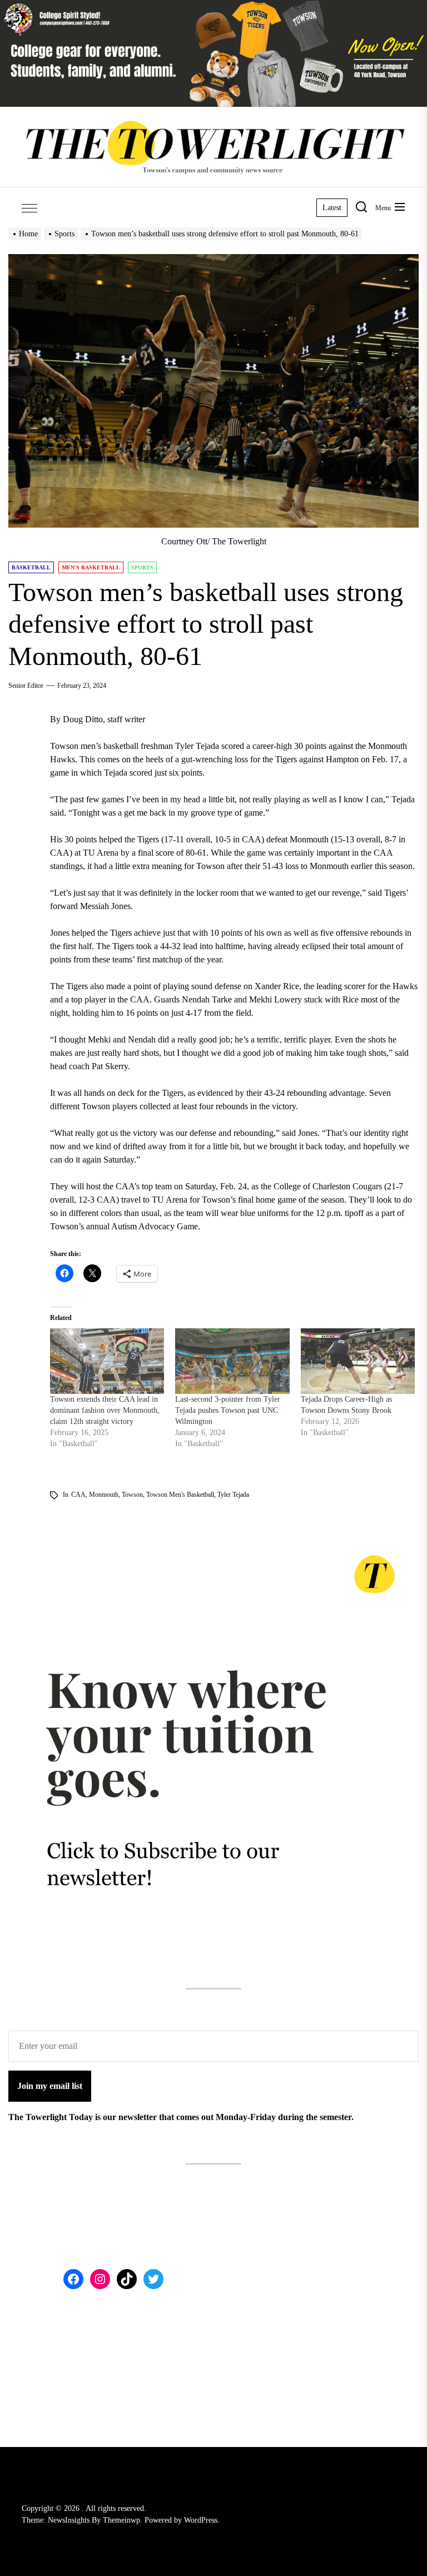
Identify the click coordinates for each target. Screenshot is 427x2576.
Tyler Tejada (233, 1495)
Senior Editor (26, 686)
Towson (132, 1495)
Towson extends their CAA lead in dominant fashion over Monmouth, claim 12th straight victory (105, 1410)
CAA (78, 1495)
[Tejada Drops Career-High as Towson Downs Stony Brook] (358, 1361)
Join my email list (50, 2086)
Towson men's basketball (180, 1495)
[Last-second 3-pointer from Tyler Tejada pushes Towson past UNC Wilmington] (232, 1361)
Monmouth (104, 1495)
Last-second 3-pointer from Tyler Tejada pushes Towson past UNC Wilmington (228, 1410)
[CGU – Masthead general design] (213, 6)
